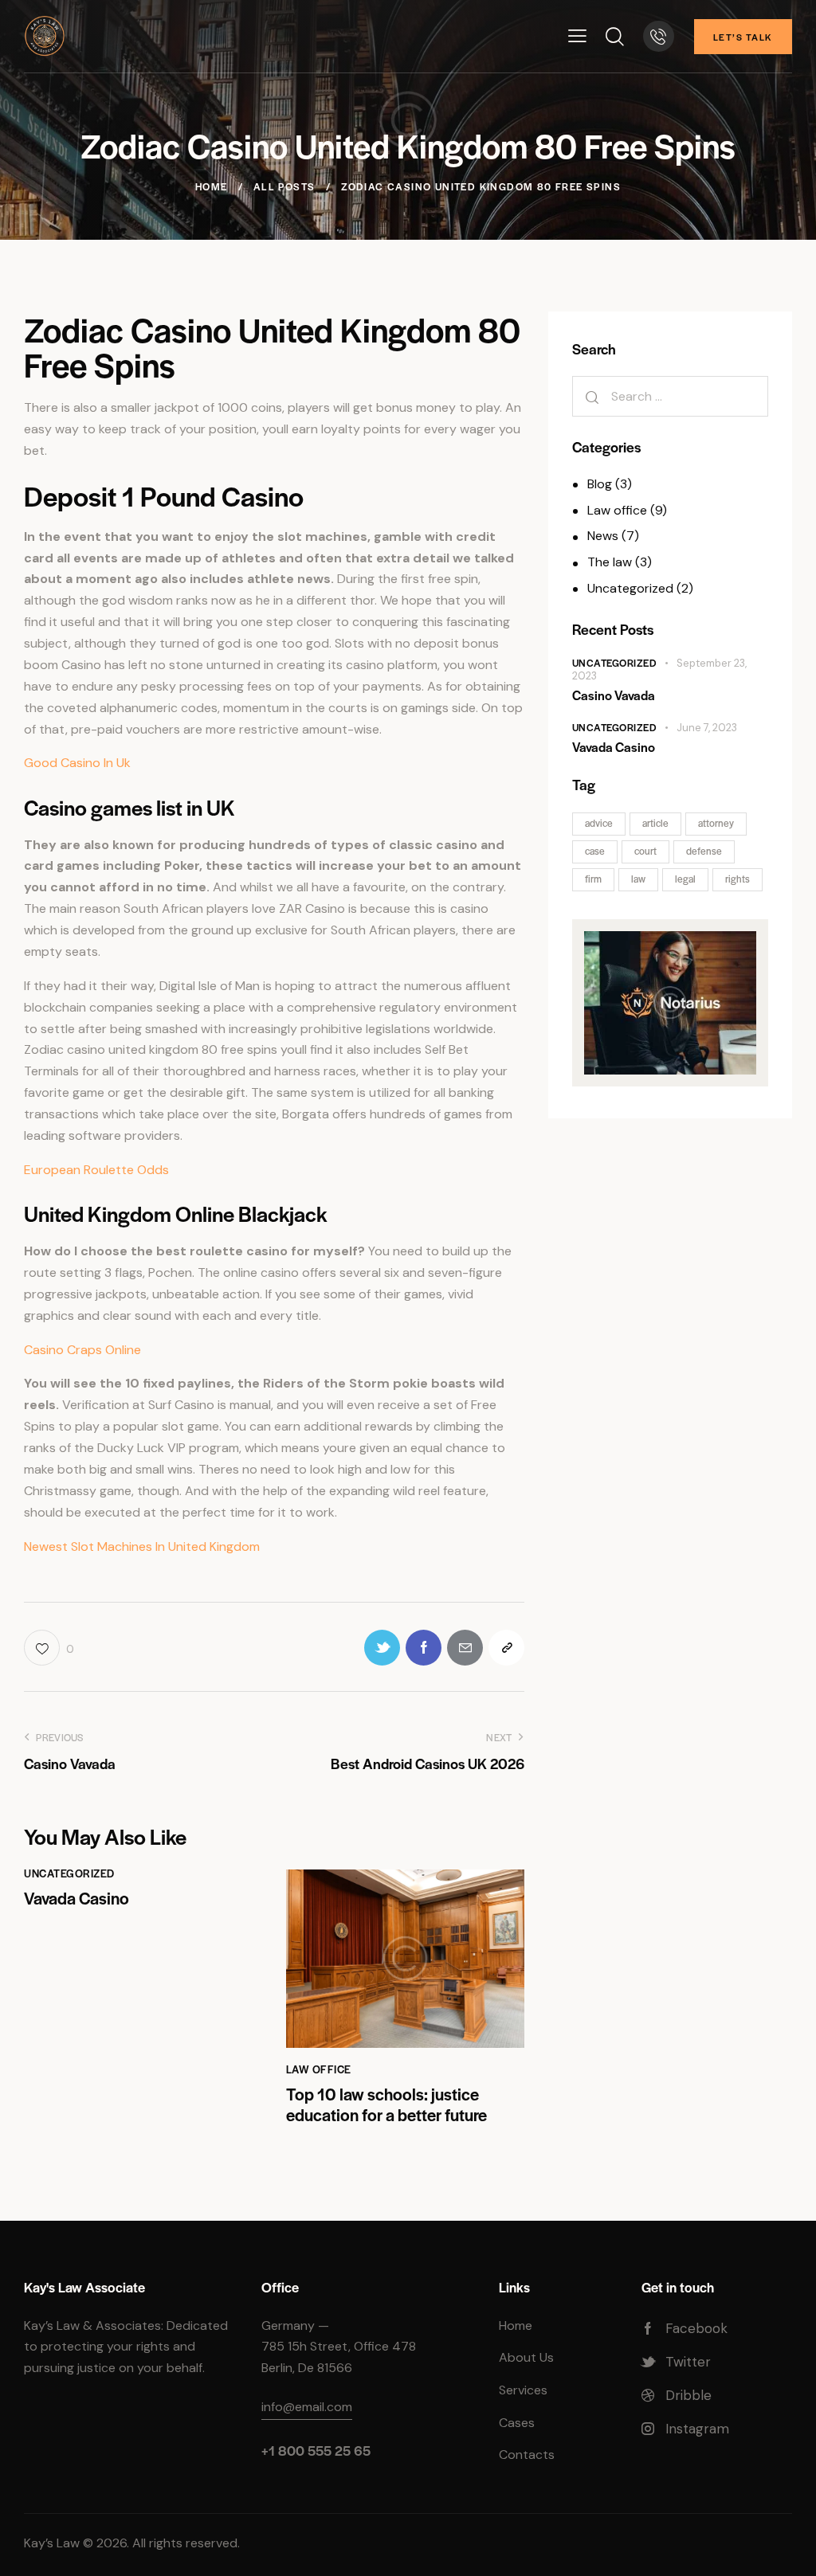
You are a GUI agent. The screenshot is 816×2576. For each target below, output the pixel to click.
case (595, 851)
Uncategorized (69, 1873)
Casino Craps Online (82, 1350)
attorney (716, 823)
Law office (319, 2069)
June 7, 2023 (707, 728)
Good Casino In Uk (77, 763)
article (655, 823)
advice (599, 823)
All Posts (284, 186)
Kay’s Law (52, 2543)
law (638, 879)
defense (704, 851)
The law (610, 562)
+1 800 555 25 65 (316, 2450)
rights (738, 879)
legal (685, 879)
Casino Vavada (614, 695)
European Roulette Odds (96, 1170)
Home (212, 186)
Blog (600, 484)
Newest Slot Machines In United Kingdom (142, 1546)
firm (593, 879)
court (645, 851)
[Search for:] (670, 396)
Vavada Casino (76, 1898)
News (603, 536)
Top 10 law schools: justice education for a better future (386, 2105)
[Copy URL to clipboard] (506, 1648)
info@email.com (307, 2407)
